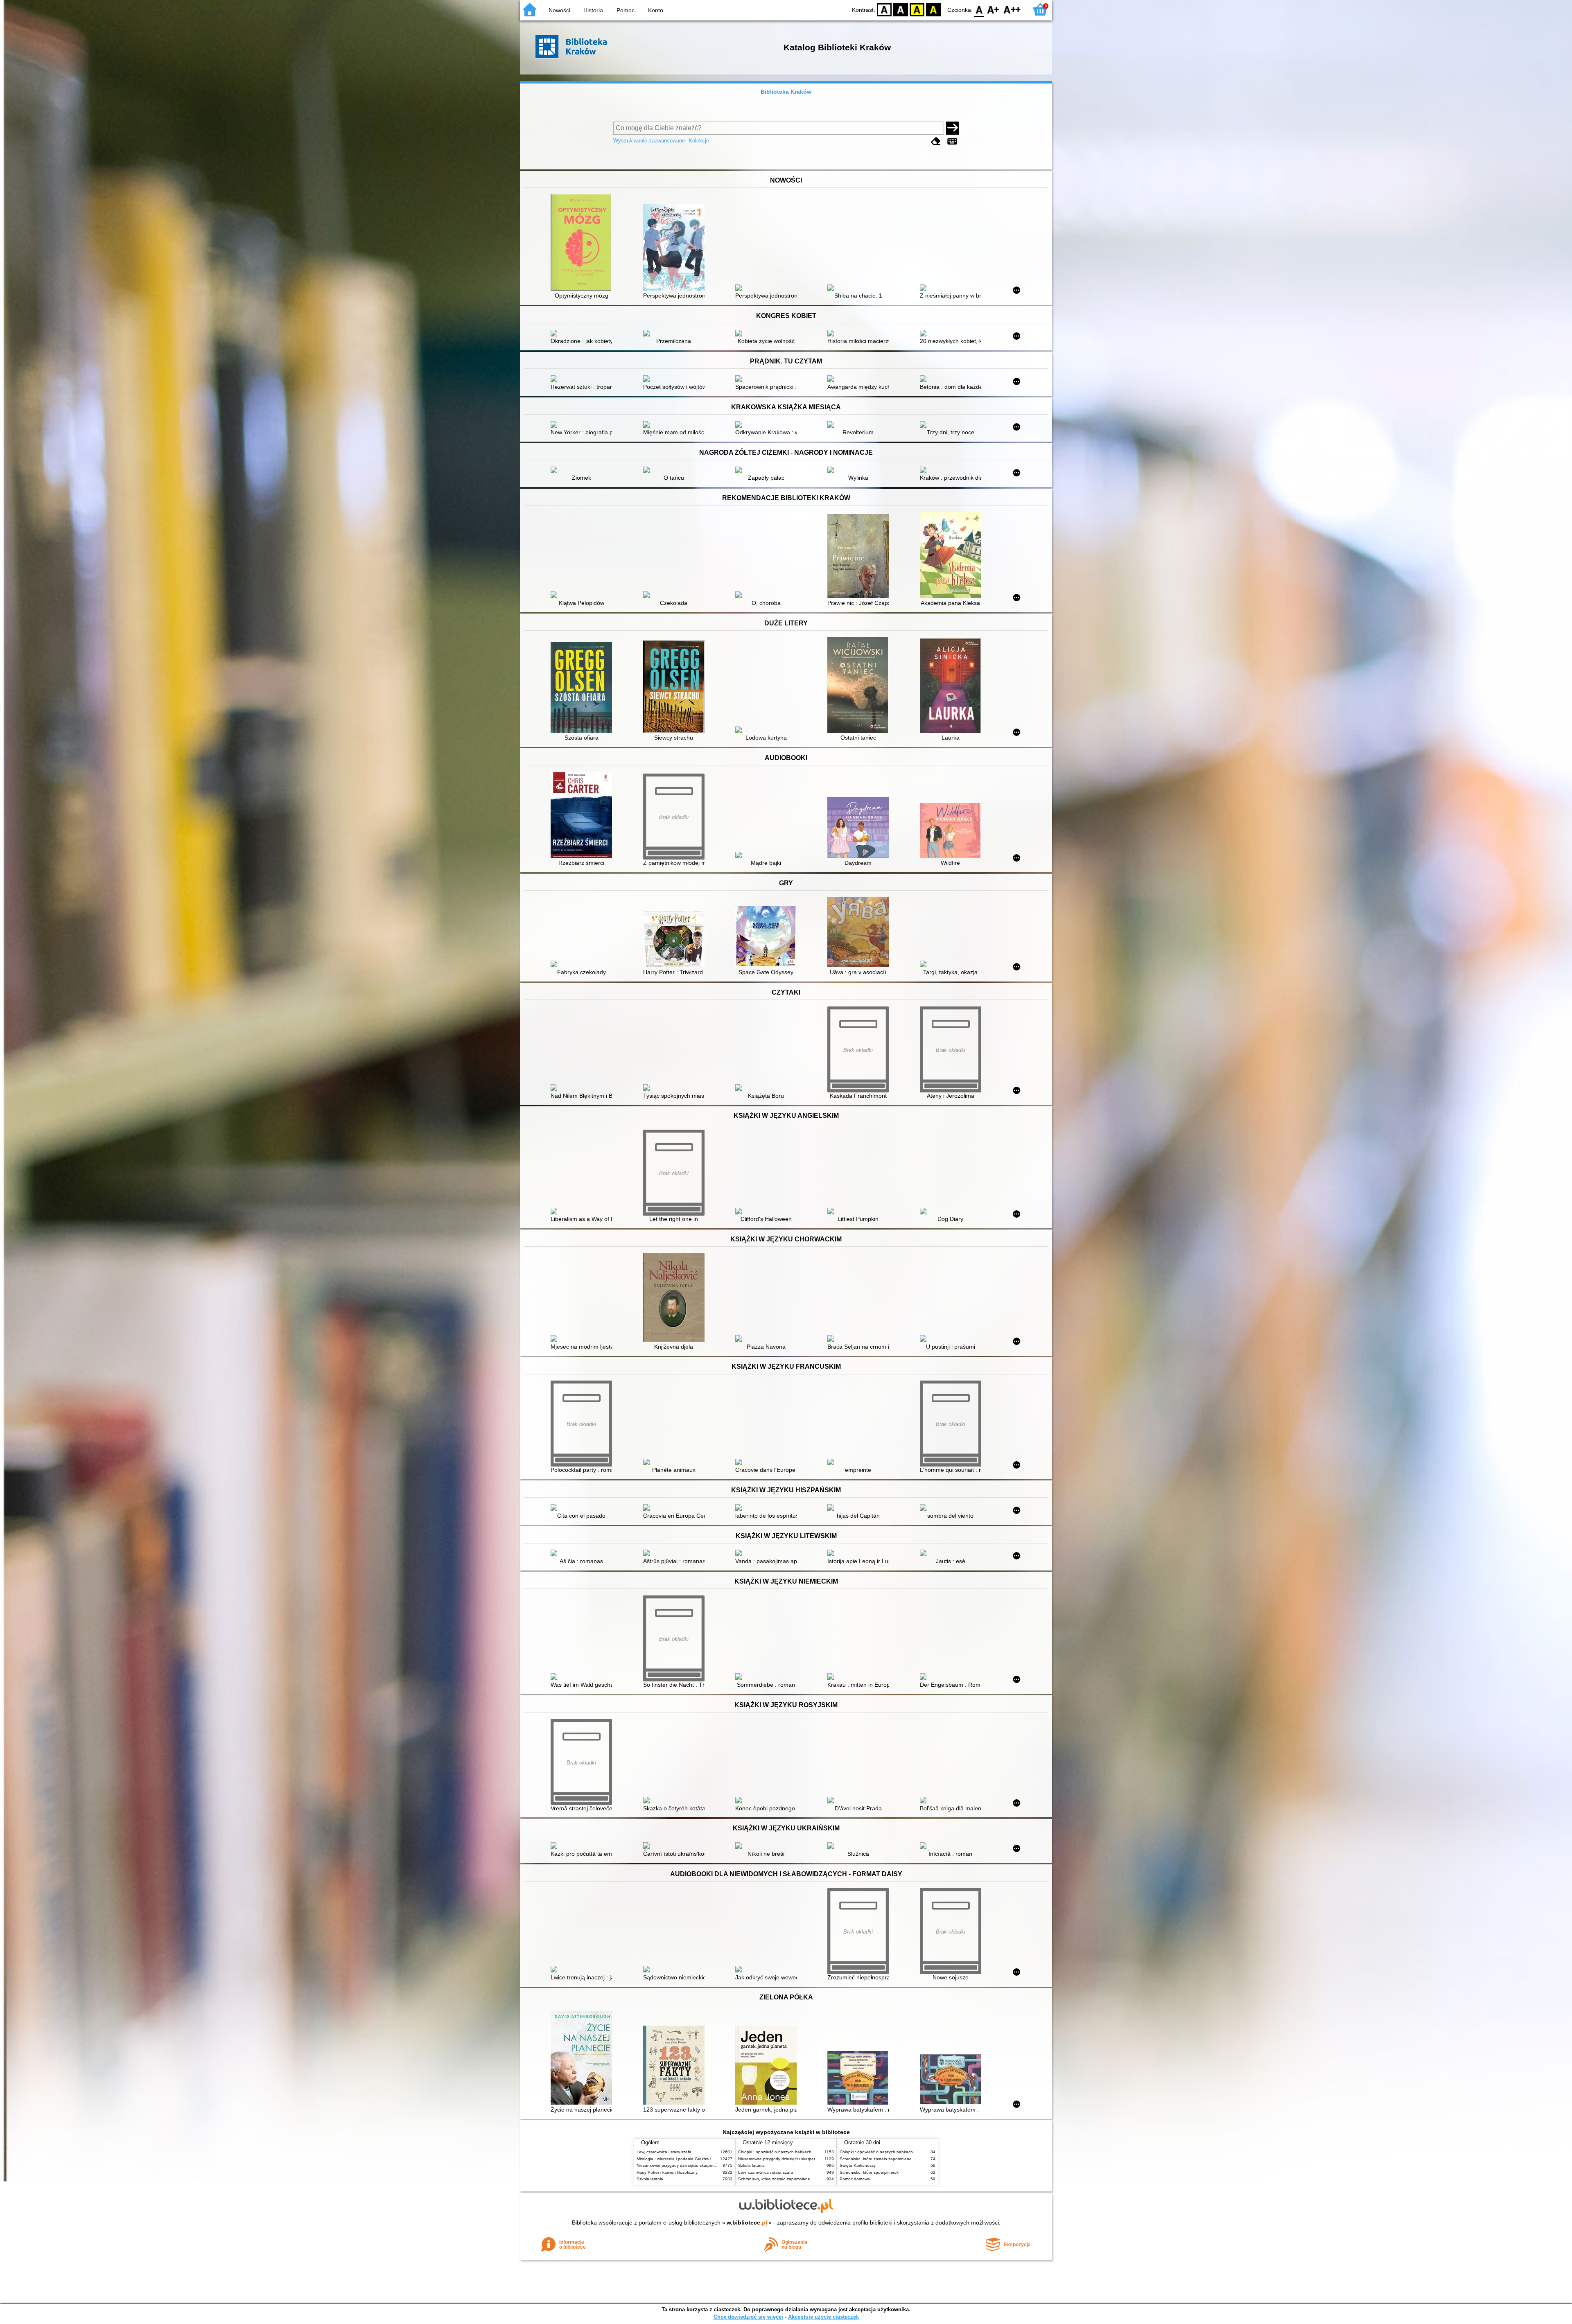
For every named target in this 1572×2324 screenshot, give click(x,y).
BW (901, 9)
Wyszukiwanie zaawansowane (649, 141)
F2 (1012, 9)
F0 (979, 9)
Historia (593, 10)
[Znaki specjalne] (952, 141)
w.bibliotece (747, 2222)
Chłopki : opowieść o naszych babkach (775, 2152)
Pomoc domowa (855, 2179)
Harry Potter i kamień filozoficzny (667, 2172)
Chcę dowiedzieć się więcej (748, 2317)
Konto (656, 10)
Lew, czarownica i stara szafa (664, 2152)
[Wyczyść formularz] (936, 141)
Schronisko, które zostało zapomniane (774, 2179)
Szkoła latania (650, 2179)
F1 (993, 9)
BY (933, 9)
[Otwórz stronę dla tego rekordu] (583, 244)
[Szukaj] (953, 128)
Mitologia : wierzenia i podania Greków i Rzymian (682, 2159)
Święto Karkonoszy (858, 2165)
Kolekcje (699, 141)
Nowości (559, 10)
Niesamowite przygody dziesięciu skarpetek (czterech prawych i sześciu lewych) (711, 2165)
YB (917, 9)
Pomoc (626, 10)
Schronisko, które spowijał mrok (869, 2172)
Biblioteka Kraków (786, 92)
